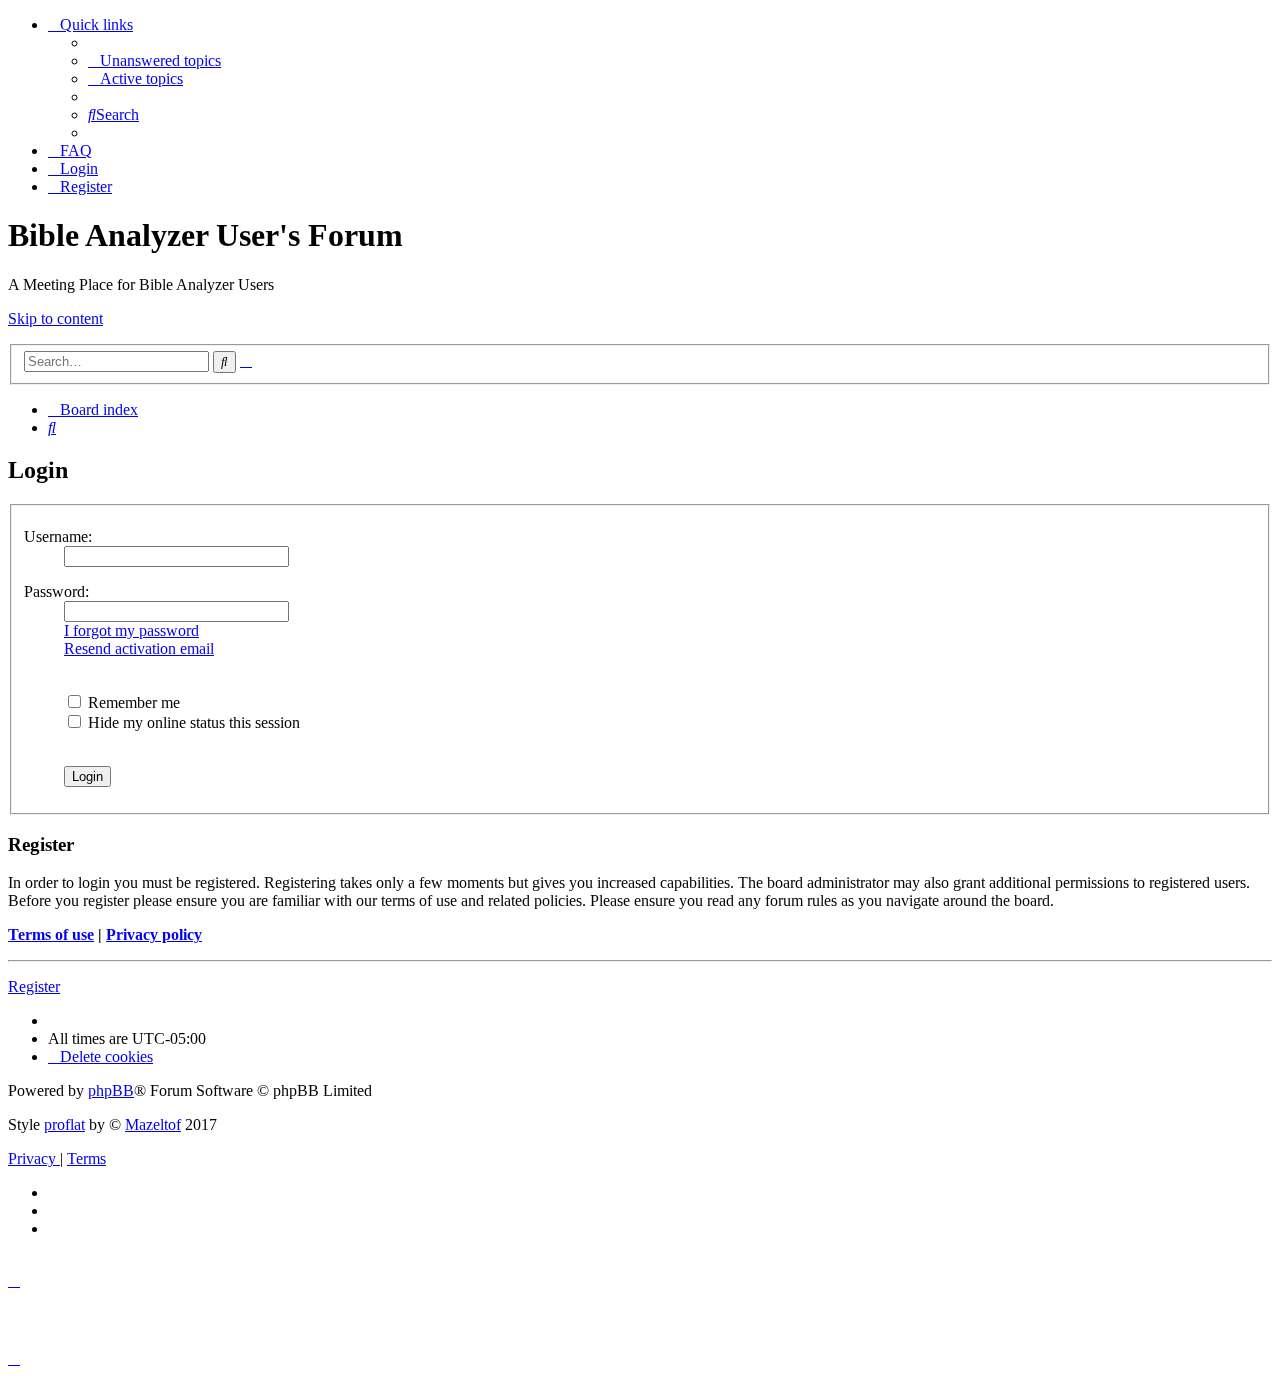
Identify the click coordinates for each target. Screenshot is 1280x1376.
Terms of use (51, 934)
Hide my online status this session (192, 722)
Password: (56, 591)
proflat (64, 1124)
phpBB (111, 1090)
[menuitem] (154, 60)
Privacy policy (154, 934)
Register (34, 986)
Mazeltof (153, 1124)
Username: (58, 536)
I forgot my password (131, 630)
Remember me (132, 702)
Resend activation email (139, 648)
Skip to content (55, 318)
